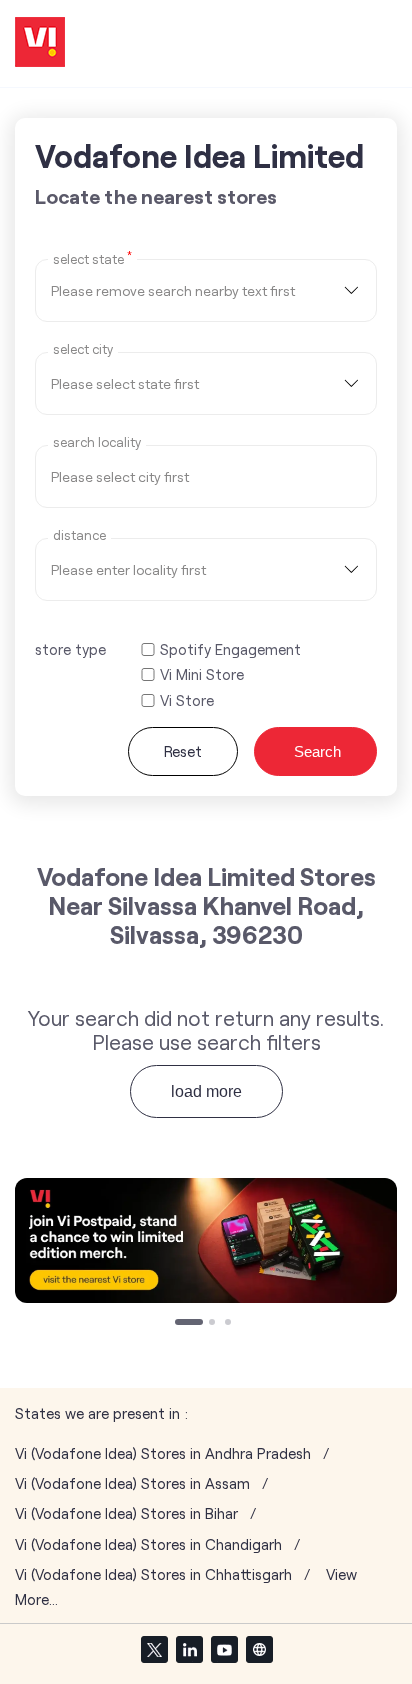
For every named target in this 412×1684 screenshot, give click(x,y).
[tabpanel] (206, 1240)
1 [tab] (180, 1324)
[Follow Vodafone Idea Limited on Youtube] (224, 1649)
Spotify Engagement (230, 649)
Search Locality (97, 442)
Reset (183, 751)
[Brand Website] (259, 1649)
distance (79, 535)
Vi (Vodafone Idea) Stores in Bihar (126, 1513)
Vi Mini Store (202, 674)
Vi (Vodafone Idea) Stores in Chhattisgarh (153, 1574)
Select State (92, 258)
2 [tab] (214, 1324)
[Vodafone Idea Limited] (40, 43)
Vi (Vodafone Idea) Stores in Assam (132, 1483)
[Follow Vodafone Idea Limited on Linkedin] (189, 1649)
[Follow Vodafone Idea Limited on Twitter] (154, 1649)
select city (83, 349)
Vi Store (187, 700)
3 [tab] (230, 1324)
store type (70, 649)
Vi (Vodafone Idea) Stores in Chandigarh (148, 1544)
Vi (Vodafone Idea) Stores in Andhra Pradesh (163, 1453)
